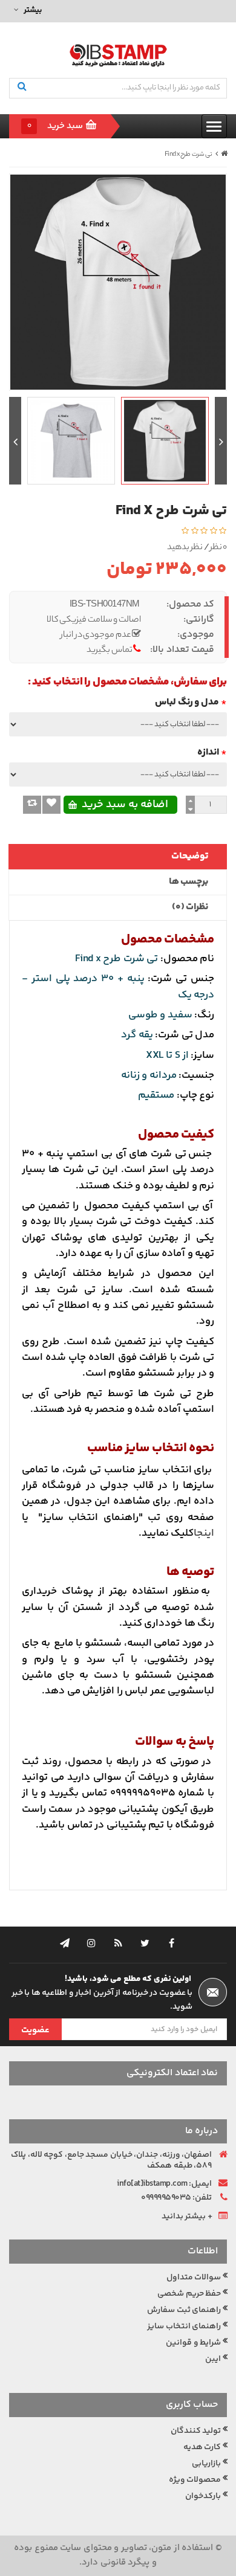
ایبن (213, 2359)
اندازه (208, 752)
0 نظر (219, 548)
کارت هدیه (202, 2447)
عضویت (35, 2030)
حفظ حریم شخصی (189, 2294)
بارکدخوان (203, 2496)
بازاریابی (206, 2464)
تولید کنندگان (196, 2431)
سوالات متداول (194, 2278)
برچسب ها (189, 882)
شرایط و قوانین (193, 2343)
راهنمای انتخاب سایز (184, 2326)
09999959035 (166, 2198)
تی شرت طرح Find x (189, 155)
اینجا (204, 1533)
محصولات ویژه (195, 2480)
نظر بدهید (185, 548)
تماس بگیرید (110, 651)
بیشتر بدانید (184, 2217)
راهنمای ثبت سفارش (184, 2310)
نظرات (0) (190, 907)
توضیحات (190, 856)
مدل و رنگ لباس (187, 702)
